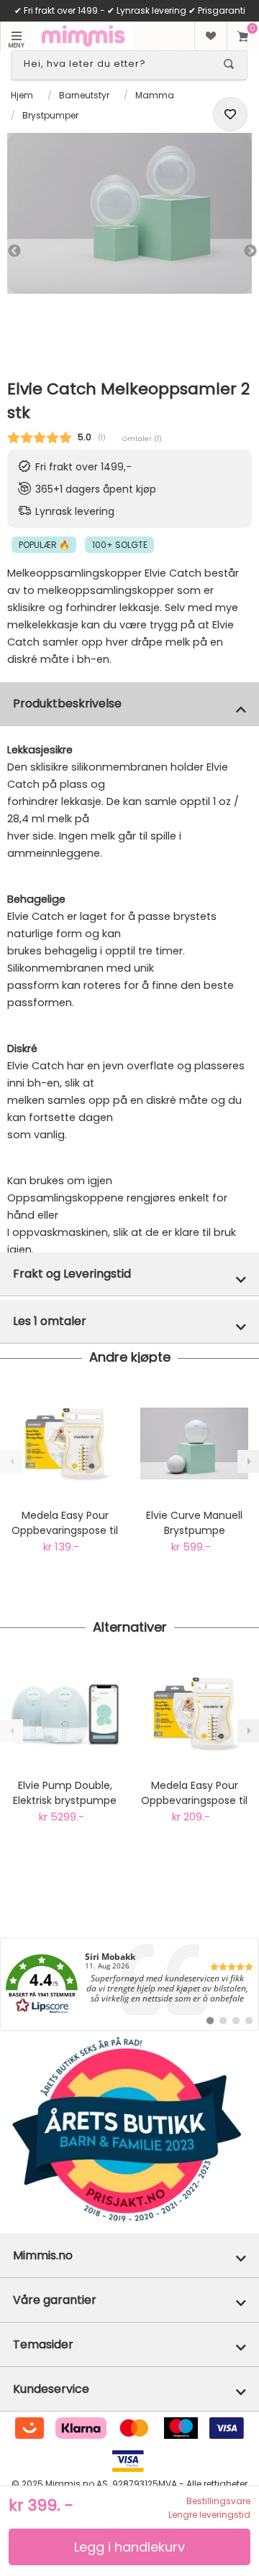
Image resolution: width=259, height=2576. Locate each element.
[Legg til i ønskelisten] (230, 114)
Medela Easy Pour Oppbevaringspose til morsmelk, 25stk (65, 1523)
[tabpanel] (129, 213)
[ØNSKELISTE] (210, 36)
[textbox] (117, 64)
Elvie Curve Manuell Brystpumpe (194, 1523)
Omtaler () (142, 438)
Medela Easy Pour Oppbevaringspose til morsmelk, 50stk (194, 1793)
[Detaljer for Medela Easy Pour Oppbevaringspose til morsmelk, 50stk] (194, 1714)
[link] (129, 1984)
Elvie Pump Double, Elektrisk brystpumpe (65, 1793)
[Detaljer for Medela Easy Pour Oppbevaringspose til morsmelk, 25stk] (65, 1443)
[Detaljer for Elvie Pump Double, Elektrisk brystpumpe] (65, 1714)
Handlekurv (243, 36)
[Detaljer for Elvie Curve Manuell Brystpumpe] (194, 1443)
